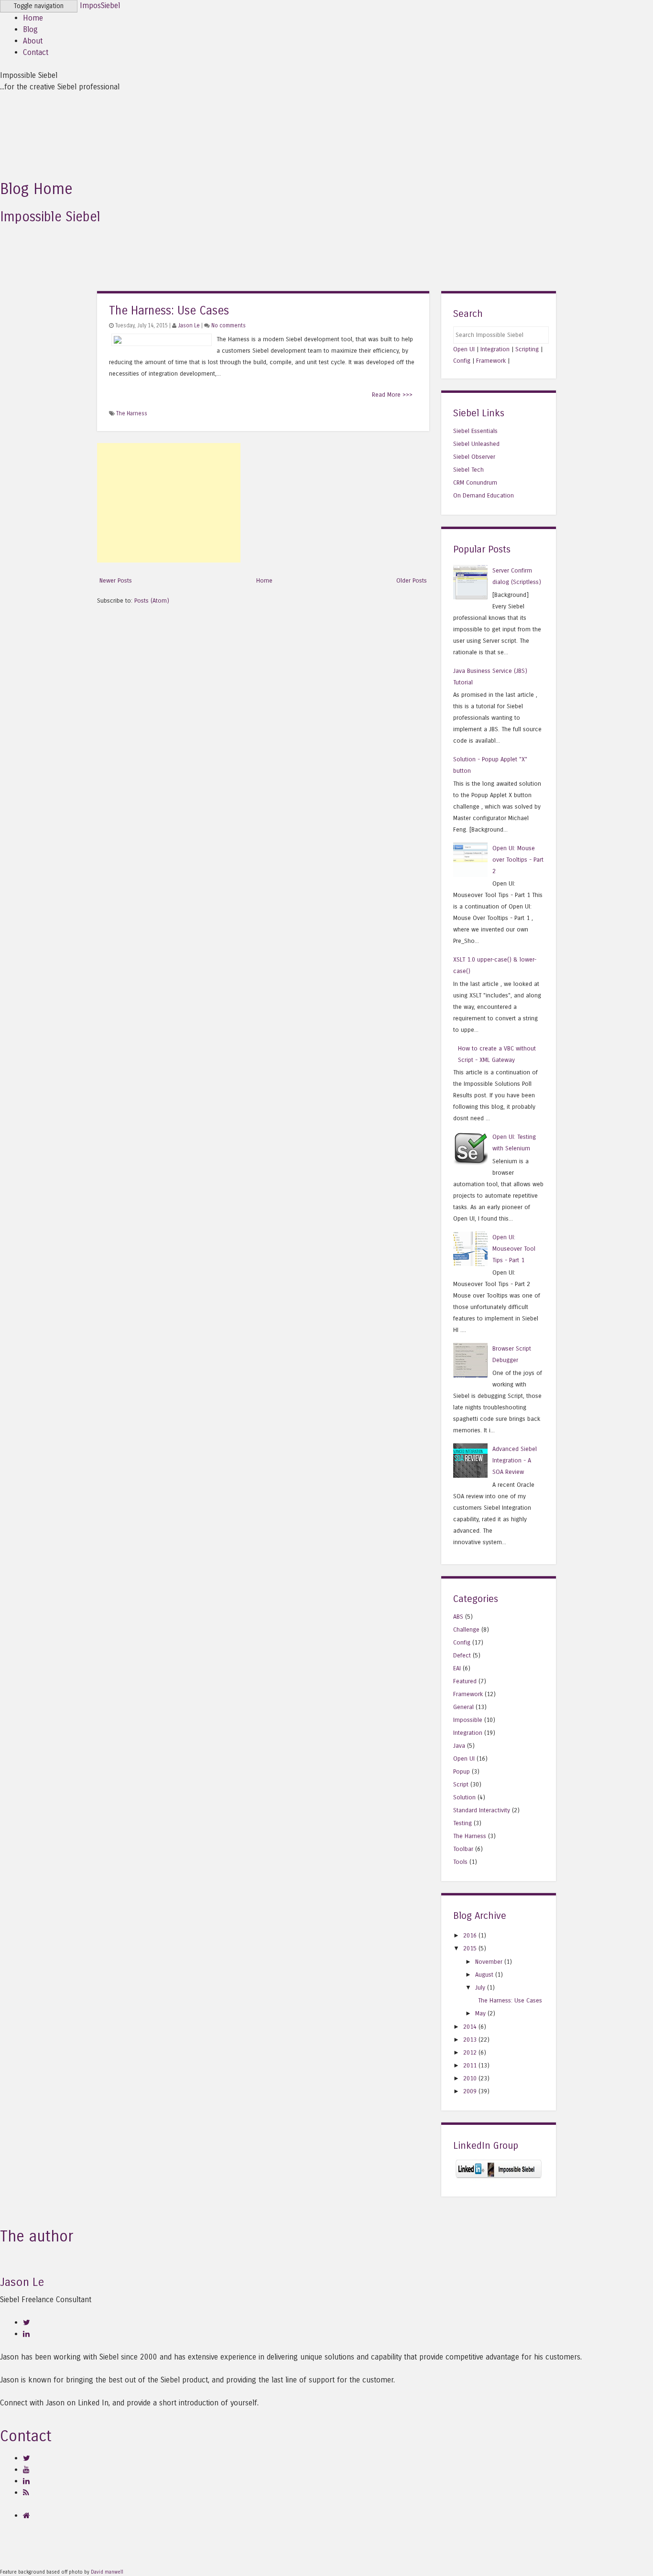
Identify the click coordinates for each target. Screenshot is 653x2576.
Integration (495, 349)
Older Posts (412, 580)
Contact (36, 52)
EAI (457, 1668)
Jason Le (189, 325)
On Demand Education (484, 495)
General (463, 1707)
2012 (470, 2052)
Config (462, 361)
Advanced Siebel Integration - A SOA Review (515, 1460)
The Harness (132, 413)
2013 (470, 2040)
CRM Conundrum (475, 482)
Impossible (468, 1720)
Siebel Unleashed (476, 444)
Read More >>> (392, 395)
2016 (470, 1935)
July (480, 1987)
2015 (470, 1948)
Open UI (464, 349)
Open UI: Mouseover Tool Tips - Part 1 (514, 1249)
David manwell (107, 2572)
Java (459, 1746)
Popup (462, 1771)
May (480, 2013)
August (484, 1975)
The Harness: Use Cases (169, 311)
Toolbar (463, 1849)
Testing (463, 1823)
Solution (464, 1797)
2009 (470, 2091)
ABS (458, 1617)
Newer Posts (116, 580)
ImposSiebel (100, 5)
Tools (460, 1862)
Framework (491, 361)
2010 (470, 2078)
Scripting (527, 349)
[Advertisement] (169, 503)
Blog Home (36, 189)
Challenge (466, 1629)
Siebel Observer (474, 457)
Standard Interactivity (482, 1810)
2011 (470, 2065)
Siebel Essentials (475, 431)
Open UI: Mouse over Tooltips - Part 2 (518, 860)
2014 (470, 2027)
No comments (229, 325)
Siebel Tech (468, 470)
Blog (30, 29)
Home (33, 18)
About (33, 41)
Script (461, 1784)
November (489, 1962)
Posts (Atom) (152, 601)
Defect (462, 1655)
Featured (465, 1681)
